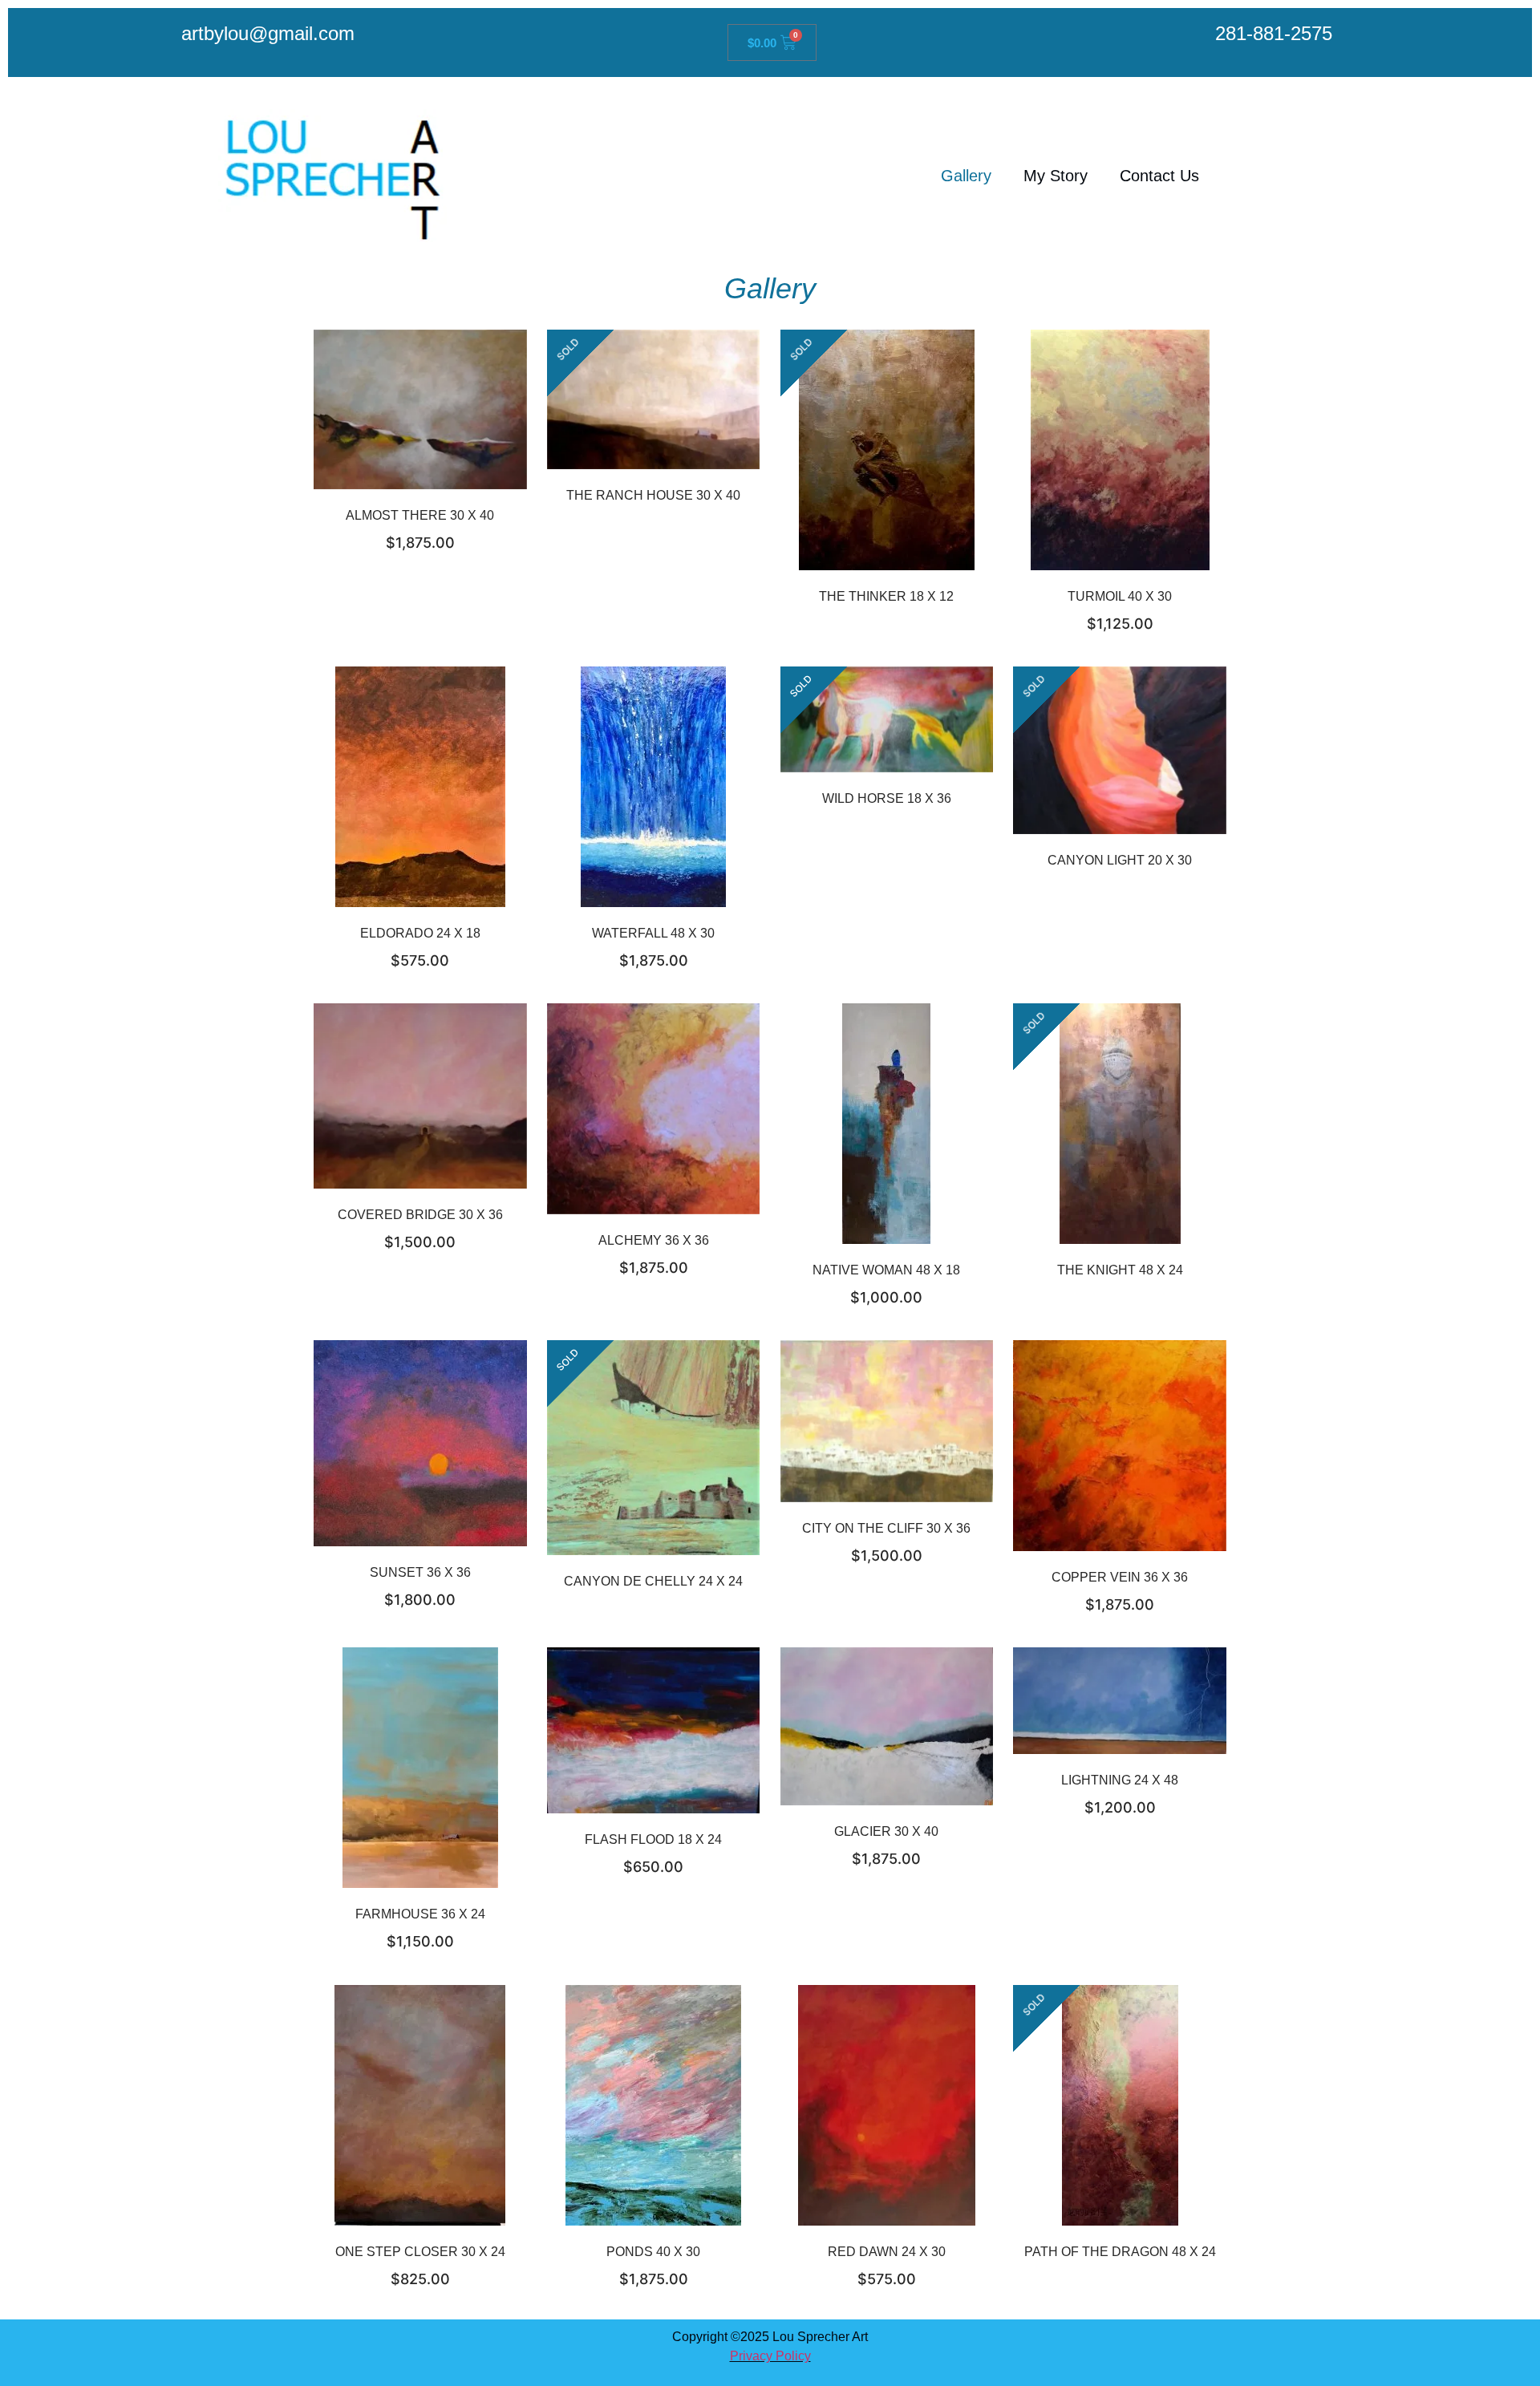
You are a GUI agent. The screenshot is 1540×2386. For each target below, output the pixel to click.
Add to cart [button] (440, 425)
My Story (1056, 176)
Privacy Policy (770, 2356)
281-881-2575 (1274, 33)
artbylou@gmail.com (268, 33)
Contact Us (1159, 176)
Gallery (966, 176)
